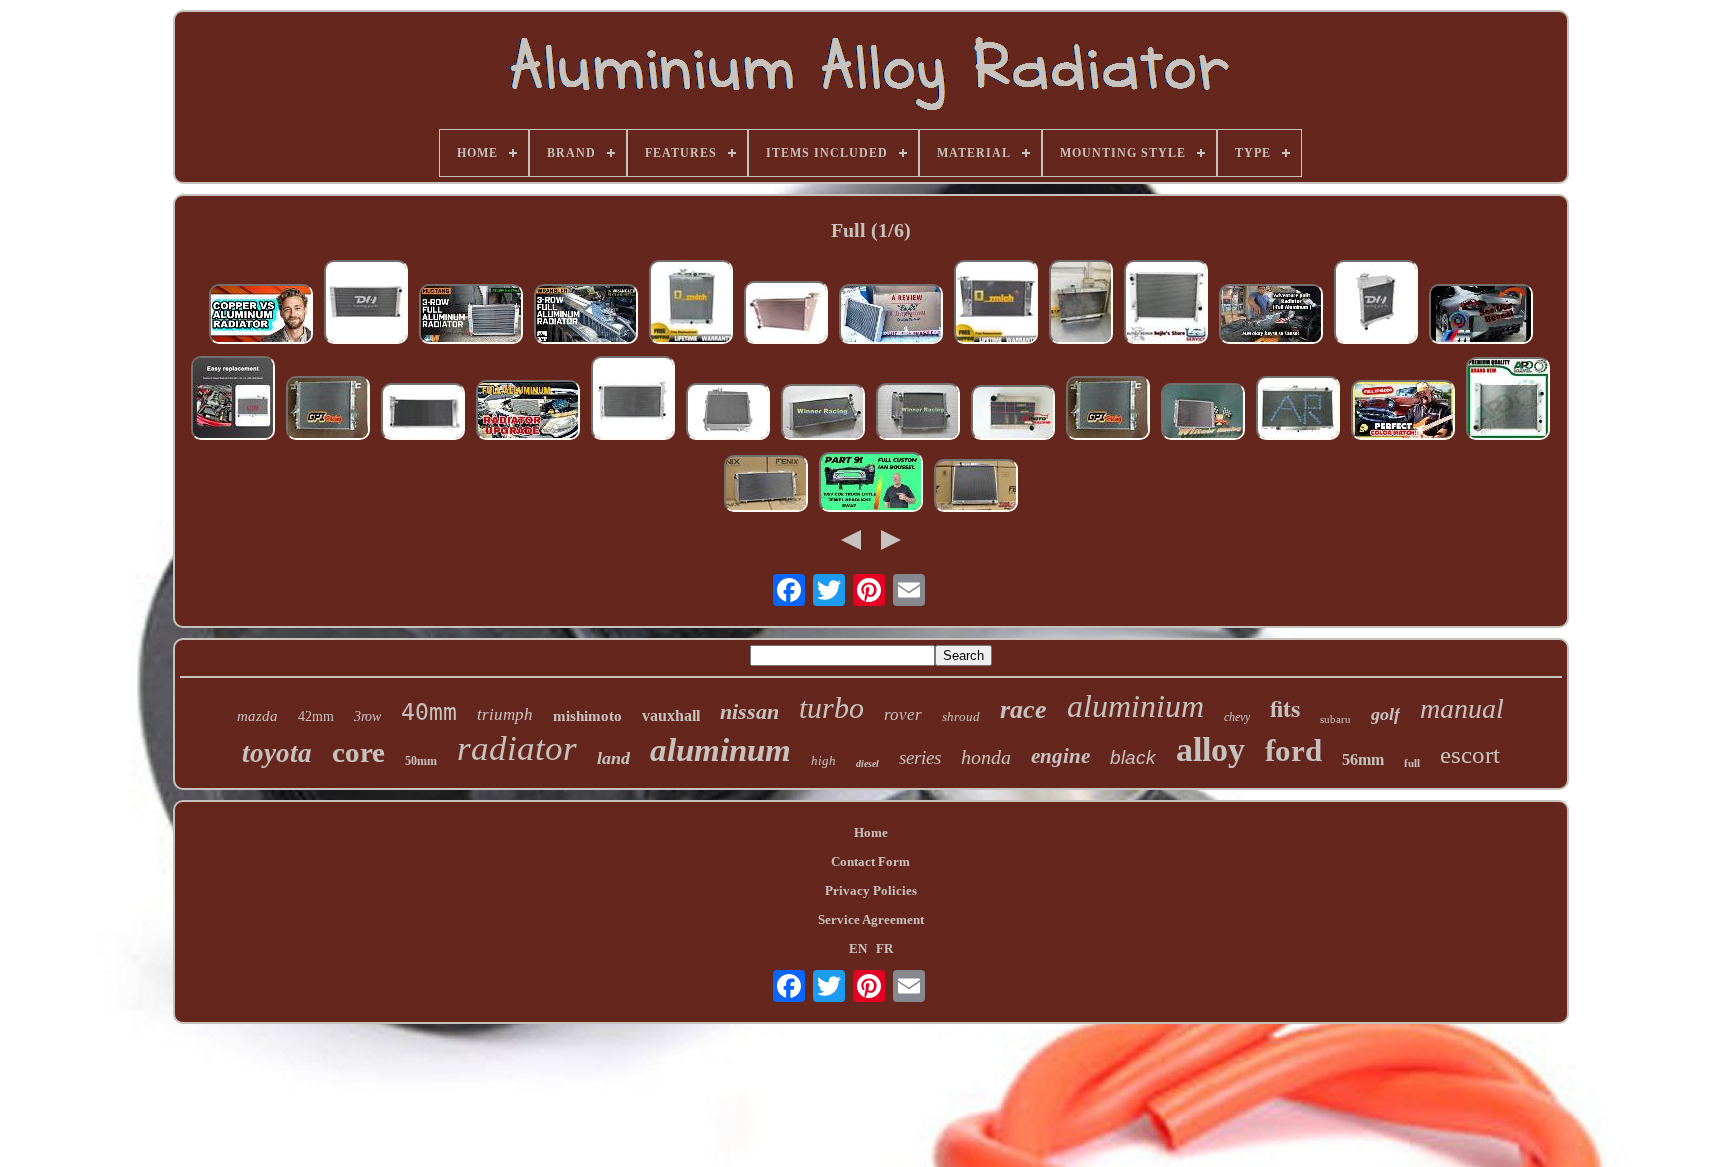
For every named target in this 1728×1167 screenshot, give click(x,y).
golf (1385, 714)
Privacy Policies (871, 890)
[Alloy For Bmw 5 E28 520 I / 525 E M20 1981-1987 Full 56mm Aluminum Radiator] (728, 413)
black (1133, 757)
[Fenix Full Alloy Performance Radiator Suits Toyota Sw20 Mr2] (766, 485)
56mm (1363, 759)
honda (986, 757)
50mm (421, 761)
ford (1293, 750)
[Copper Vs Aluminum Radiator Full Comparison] (261, 316)
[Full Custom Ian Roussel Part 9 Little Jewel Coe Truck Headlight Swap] (871, 484)
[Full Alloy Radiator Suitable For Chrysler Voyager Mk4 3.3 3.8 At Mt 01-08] (633, 400)
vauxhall (671, 715)
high (823, 760)
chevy (1237, 717)
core (358, 752)
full (1412, 763)
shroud (961, 716)
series (920, 757)
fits (1285, 707)
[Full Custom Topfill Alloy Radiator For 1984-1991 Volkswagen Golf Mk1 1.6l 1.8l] (996, 304)
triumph (505, 714)
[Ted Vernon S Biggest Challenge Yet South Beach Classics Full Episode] (1403, 412)
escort (1470, 754)
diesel (867, 763)
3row (367, 716)
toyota (277, 753)
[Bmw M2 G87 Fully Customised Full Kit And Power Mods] (1481, 316)
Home (871, 832)
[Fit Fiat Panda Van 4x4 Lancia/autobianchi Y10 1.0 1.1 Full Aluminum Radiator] (823, 414)
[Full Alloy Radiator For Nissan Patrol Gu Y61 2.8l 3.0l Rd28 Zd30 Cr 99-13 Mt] (1298, 410)
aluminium (1135, 706)
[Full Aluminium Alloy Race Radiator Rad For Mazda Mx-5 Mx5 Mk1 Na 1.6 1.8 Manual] (233, 400)
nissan (749, 711)
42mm (316, 716)
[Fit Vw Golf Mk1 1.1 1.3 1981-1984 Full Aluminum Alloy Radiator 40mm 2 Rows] (786, 314)
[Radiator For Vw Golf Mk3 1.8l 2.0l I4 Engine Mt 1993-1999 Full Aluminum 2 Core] (366, 304)
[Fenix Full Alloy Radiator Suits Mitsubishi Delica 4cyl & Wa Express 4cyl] (976, 487)
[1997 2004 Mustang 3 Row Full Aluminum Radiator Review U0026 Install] (471, 316)
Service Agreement (871, 919)
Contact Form (870, 861)
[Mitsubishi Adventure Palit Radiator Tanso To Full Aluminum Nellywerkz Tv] (1271, 316)
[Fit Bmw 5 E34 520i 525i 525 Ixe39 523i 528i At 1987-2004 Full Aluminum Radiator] (918, 413)
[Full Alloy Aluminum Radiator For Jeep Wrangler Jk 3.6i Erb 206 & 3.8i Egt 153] (328, 410)
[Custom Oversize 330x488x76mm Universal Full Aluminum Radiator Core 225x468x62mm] (1013, 414)
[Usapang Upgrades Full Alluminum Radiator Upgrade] (528, 412)
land (613, 758)
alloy (1210, 749)
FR (884, 948)
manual (1462, 708)
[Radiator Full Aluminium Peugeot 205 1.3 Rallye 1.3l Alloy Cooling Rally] (423, 413)
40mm (429, 712)
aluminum (720, 750)
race (1023, 709)
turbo (831, 707)
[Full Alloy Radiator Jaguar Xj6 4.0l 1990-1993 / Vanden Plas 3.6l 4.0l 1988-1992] (1508, 400)
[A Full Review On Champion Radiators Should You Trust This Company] (891, 316)
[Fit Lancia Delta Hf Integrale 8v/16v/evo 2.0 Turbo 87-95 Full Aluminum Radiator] (1203, 413)
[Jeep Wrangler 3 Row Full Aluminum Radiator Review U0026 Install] (586, 316)
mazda (257, 716)
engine (1060, 756)
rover (903, 714)
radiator (517, 748)
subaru (1335, 719)
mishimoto (587, 716)
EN (858, 948)
